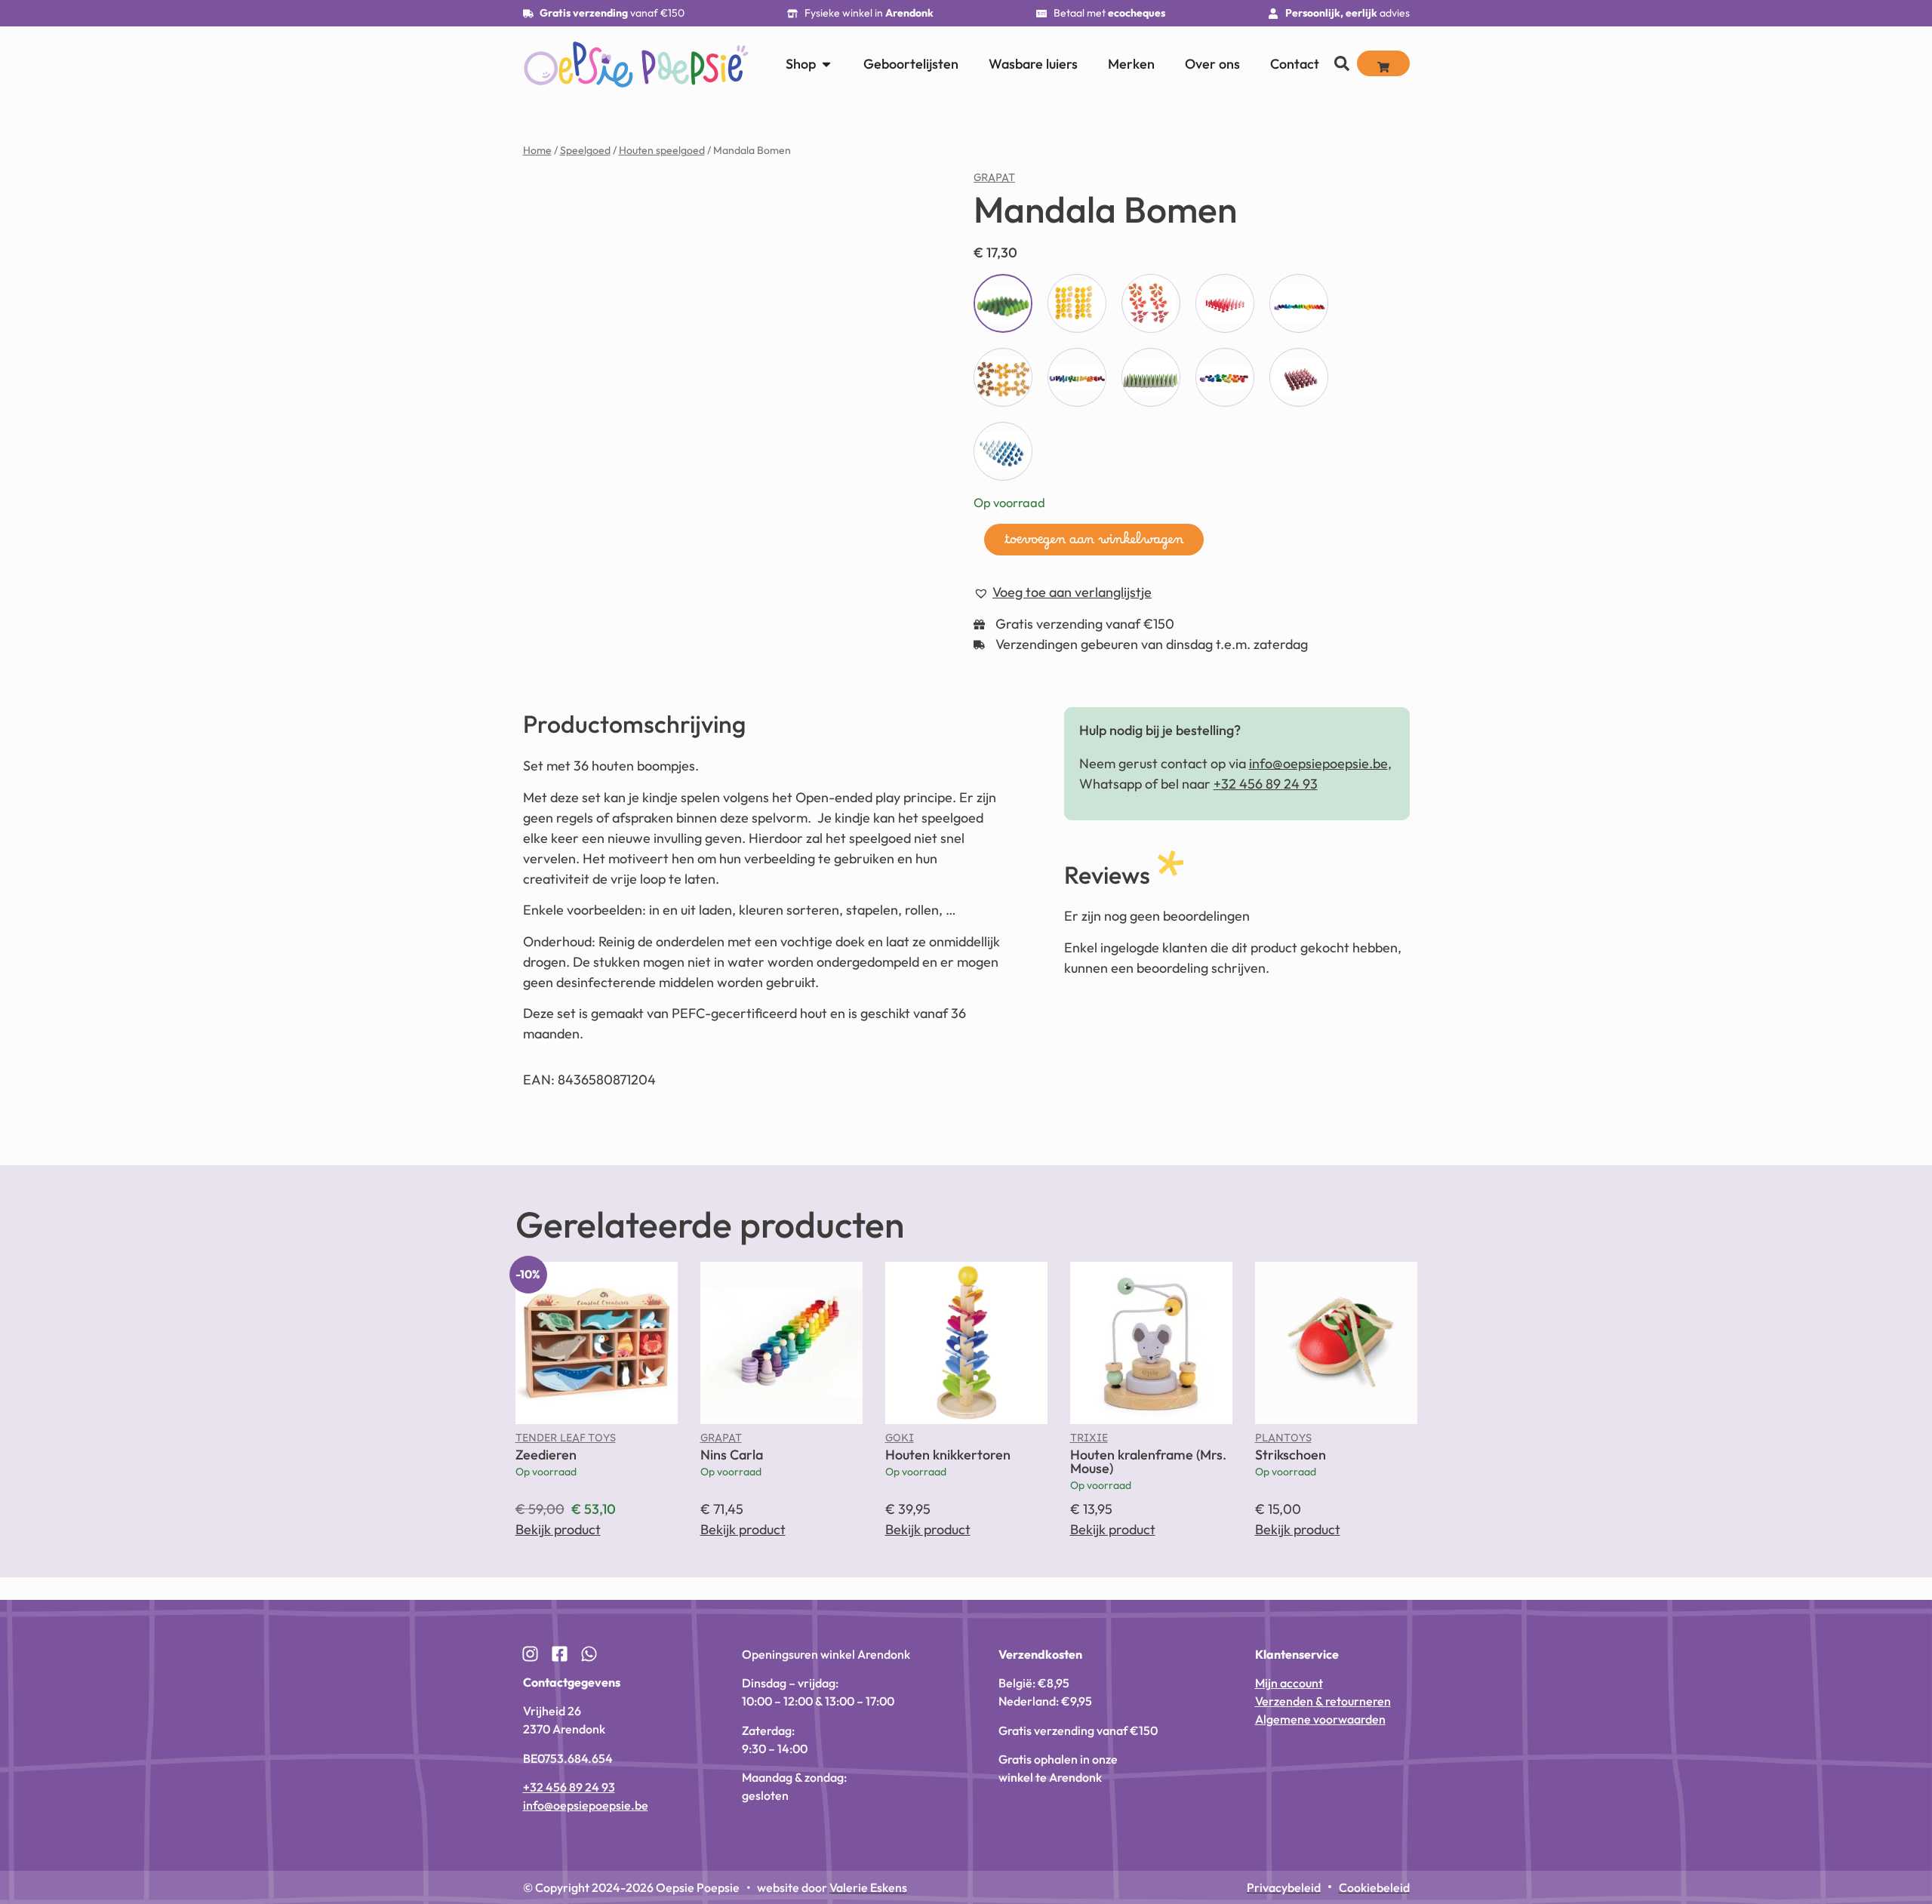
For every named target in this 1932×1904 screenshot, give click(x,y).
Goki (900, 1459)
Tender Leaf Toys (566, 1459)
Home (537, 150)
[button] (886, 198)
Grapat (994, 181)
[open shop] (826, 64)
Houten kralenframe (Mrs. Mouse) (1148, 1478)
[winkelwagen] (1383, 63)
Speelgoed (585, 150)
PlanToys (1283, 1459)
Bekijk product (558, 1547)
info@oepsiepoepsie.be (1318, 781)
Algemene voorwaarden (1320, 1736)
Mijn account (1289, 1700)
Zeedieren (546, 1471)
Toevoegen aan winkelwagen (1094, 543)
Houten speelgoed (662, 150)
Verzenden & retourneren (1323, 1718)
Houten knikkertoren (948, 1471)
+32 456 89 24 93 (1266, 801)
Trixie (1089, 1459)
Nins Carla (732, 1471)
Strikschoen (1291, 1471)
